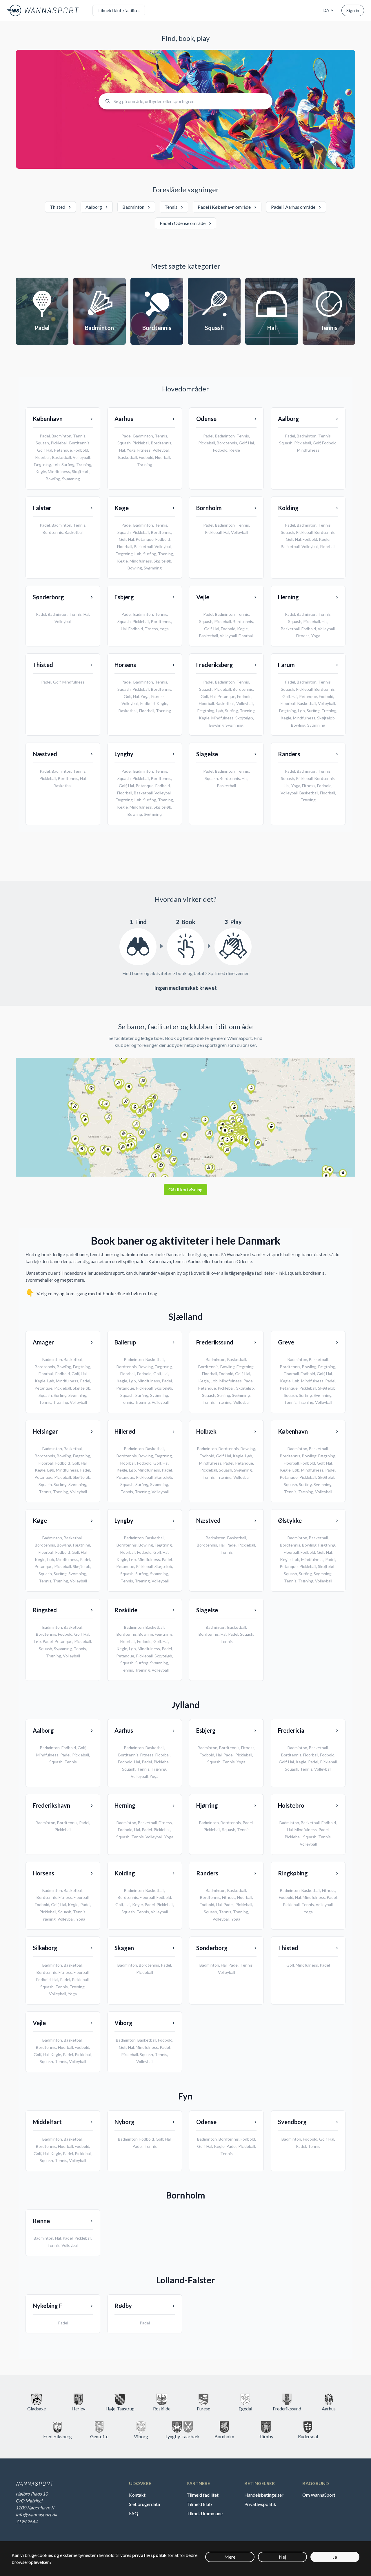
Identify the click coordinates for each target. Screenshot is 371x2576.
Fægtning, (82, 1367)
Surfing (68, 465)
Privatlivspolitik (260, 2504)
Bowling (53, 479)
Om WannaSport (319, 2495)
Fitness (144, 450)
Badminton (61, 436)
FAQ (134, 2513)
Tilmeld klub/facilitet (119, 10)
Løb (56, 465)
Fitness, (148, 1755)
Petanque (63, 450)
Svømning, (78, 1395)
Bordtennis (79, 443)
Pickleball (59, 443)
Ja (335, 2557)
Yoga (131, 450)
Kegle (41, 471)
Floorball (43, 457)
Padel (45, 436)
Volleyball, (140, 1776)
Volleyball (81, 457)
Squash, (46, 1395)
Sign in (353, 10)
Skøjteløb (81, 471)
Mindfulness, (68, 1381)
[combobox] (328, 10)
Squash (42, 443)
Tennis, (46, 1402)
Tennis (79, 436)
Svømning (71, 479)
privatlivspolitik (149, 2555)
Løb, (52, 1381)
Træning (84, 465)
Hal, (84, 1374)
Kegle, (41, 1381)
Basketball (62, 457)
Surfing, (61, 1395)
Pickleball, (63, 1388)
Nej (282, 2557)
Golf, (76, 1374)
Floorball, (47, 1374)
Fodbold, (63, 1374)
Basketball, (74, 1359)
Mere (230, 2557)
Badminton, (53, 1359)
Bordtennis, (46, 1367)
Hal (49, 450)
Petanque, (44, 1388)
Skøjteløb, (82, 1388)
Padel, (86, 1381)
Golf (41, 450)
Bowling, (65, 1367)
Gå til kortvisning (185, 1189)
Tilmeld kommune (205, 2513)
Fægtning (42, 465)
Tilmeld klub (199, 2504)
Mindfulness (59, 471)
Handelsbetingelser (264, 2495)
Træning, (61, 1402)
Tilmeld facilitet (203, 2495)
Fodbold (81, 450)
